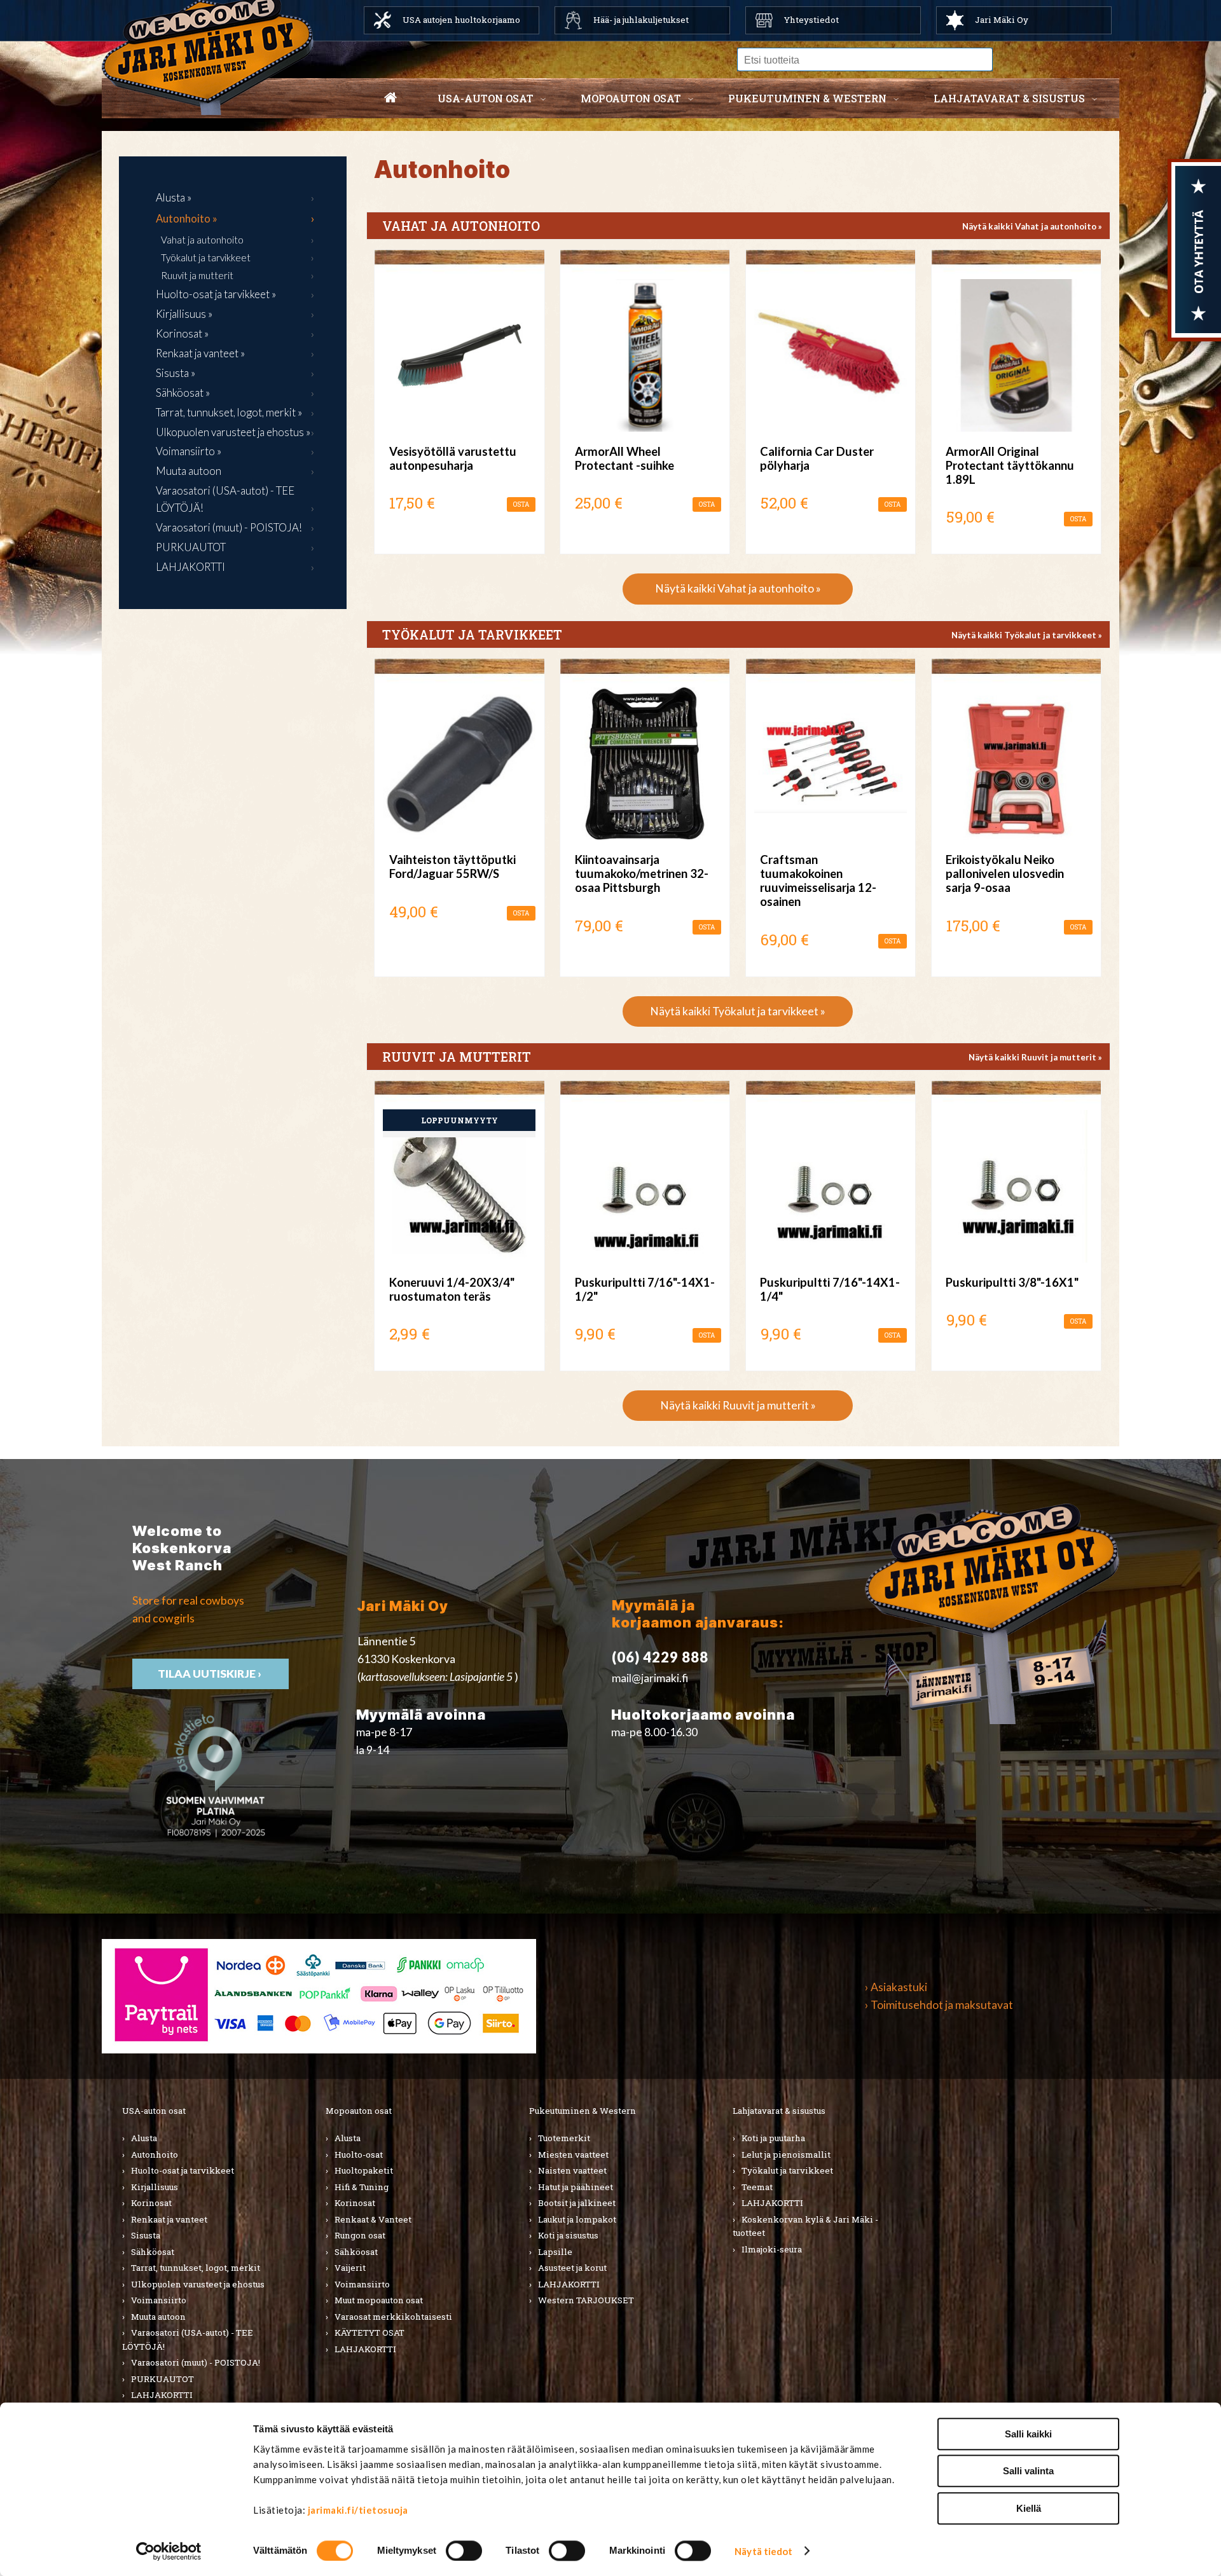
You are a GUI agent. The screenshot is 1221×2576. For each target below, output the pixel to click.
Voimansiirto (159, 2300)
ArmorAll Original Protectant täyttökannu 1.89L (1010, 465)
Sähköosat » (183, 393)
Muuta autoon (189, 471)
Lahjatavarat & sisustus (1009, 98)
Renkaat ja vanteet (169, 2219)
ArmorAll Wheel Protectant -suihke (624, 458)
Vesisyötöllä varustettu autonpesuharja (453, 458)
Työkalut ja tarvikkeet (206, 257)
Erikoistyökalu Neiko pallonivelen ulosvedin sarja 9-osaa (1005, 874)
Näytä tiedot (763, 2551)
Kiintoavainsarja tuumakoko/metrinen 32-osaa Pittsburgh (642, 874)
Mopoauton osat (631, 98)
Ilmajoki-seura (772, 2249)
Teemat (757, 2187)
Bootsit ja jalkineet (577, 2203)
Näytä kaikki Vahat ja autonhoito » (1032, 226)
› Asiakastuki (896, 1987)
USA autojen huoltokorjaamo (461, 20)
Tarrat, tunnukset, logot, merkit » (229, 412)
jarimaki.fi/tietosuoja (358, 2510)
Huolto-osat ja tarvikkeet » (216, 294)
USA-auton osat (486, 98)
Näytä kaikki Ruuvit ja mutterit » (1035, 1057)
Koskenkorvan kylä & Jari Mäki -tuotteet (805, 2226)
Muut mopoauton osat (379, 2300)
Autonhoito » (187, 218)
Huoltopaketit (364, 2170)
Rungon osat (360, 2235)
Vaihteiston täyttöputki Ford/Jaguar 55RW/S (452, 867)
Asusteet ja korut (572, 2268)
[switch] (464, 2551)
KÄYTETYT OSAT (369, 2333)
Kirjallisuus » (184, 314)
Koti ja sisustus (568, 2235)
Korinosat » (182, 333)
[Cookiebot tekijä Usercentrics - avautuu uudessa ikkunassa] (169, 2551)
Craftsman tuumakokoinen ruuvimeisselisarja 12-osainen (818, 881)
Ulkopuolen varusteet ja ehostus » (233, 432)
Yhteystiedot (811, 20)
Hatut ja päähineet (576, 2187)
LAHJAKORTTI (190, 567)
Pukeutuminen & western (807, 98)
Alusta (144, 2138)
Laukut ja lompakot (577, 2219)
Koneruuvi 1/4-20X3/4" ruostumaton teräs (452, 1289)
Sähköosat (153, 2252)
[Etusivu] (390, 99)
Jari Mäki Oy (1002, 20)
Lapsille (555, 2252)
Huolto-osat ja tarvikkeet (183, 2170)
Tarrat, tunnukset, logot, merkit (196, 2268)
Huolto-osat (359, 2155)
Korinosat (151, 2203)
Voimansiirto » (189, 451)
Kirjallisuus (155, 2187)
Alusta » (174, 197)
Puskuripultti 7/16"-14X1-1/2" (645, 1289)
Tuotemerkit (564, 2138)
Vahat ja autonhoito (202, 240)
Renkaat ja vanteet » (200, 353)
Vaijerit (350, 2268)
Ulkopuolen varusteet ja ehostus (198, 2284)
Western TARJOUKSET (586, 2300)
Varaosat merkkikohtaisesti (393, 2317)
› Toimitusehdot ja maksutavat (939, 2005)
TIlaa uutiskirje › (210, 1674)
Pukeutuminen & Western (583, 2111)
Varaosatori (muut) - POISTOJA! (229, 527)
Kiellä (1029, 2508)
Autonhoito (155, 2155)
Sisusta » (176, 373)
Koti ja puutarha (773, 2138)
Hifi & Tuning (362, 2187)
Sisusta (146, 2235)
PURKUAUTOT (191, 547)
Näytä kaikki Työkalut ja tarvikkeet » (1027, 635)
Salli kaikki (1028, 2434)
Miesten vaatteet (573, 2155)
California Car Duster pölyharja (817, 458)
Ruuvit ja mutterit (197, 275)
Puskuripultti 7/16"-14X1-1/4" (830, 1289)
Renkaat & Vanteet (373, 2219)
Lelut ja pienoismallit (786, 2155)
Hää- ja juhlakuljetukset (641, 20)
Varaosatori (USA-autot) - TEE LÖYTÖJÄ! (225, 499)
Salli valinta (1028, 2471)
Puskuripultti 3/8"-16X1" (1012, 1282)
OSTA (521, 504)
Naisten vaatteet (572, 2170)
